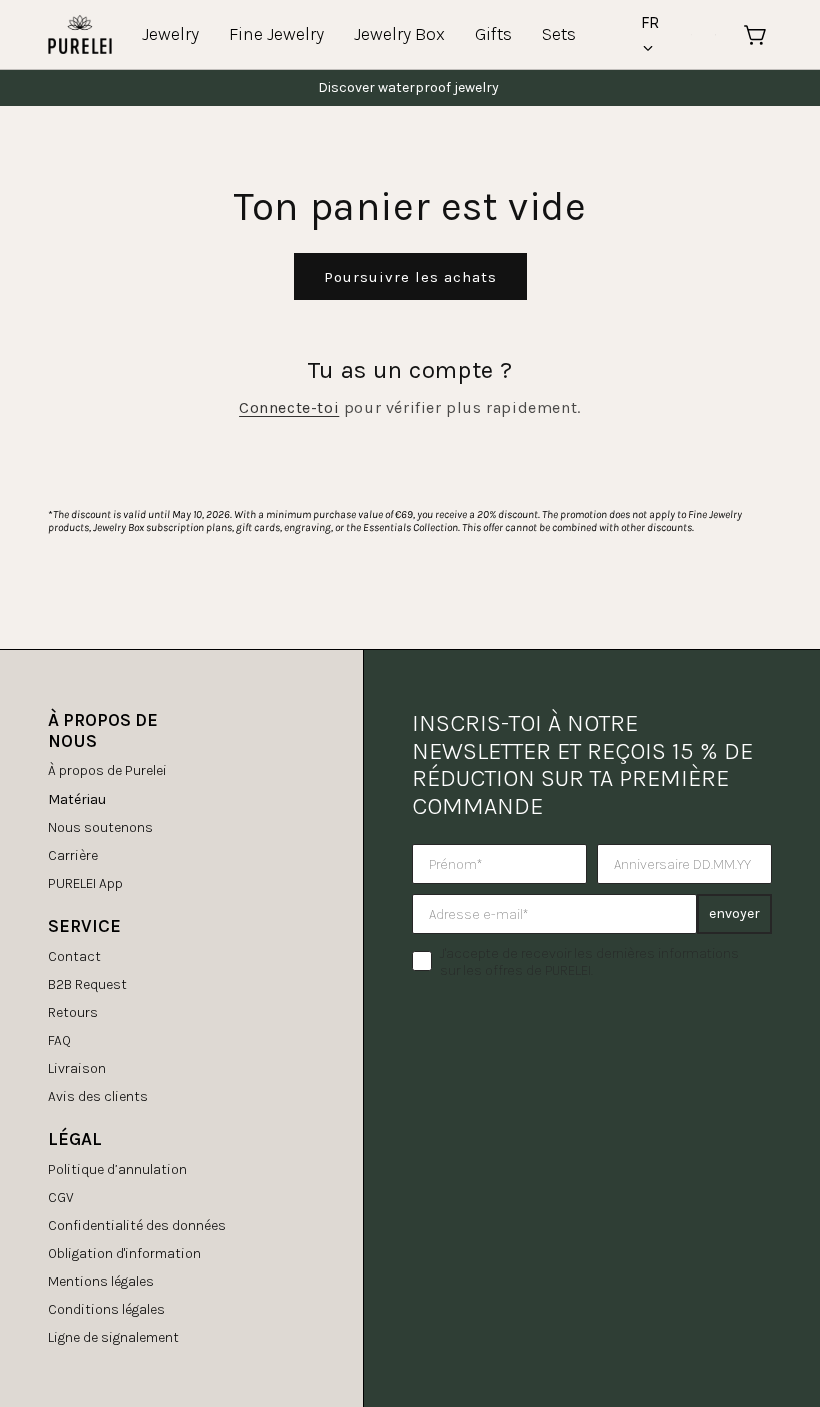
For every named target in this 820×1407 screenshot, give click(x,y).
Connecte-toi (289, 407)
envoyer (734, 913)
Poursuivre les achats (410, 277)
